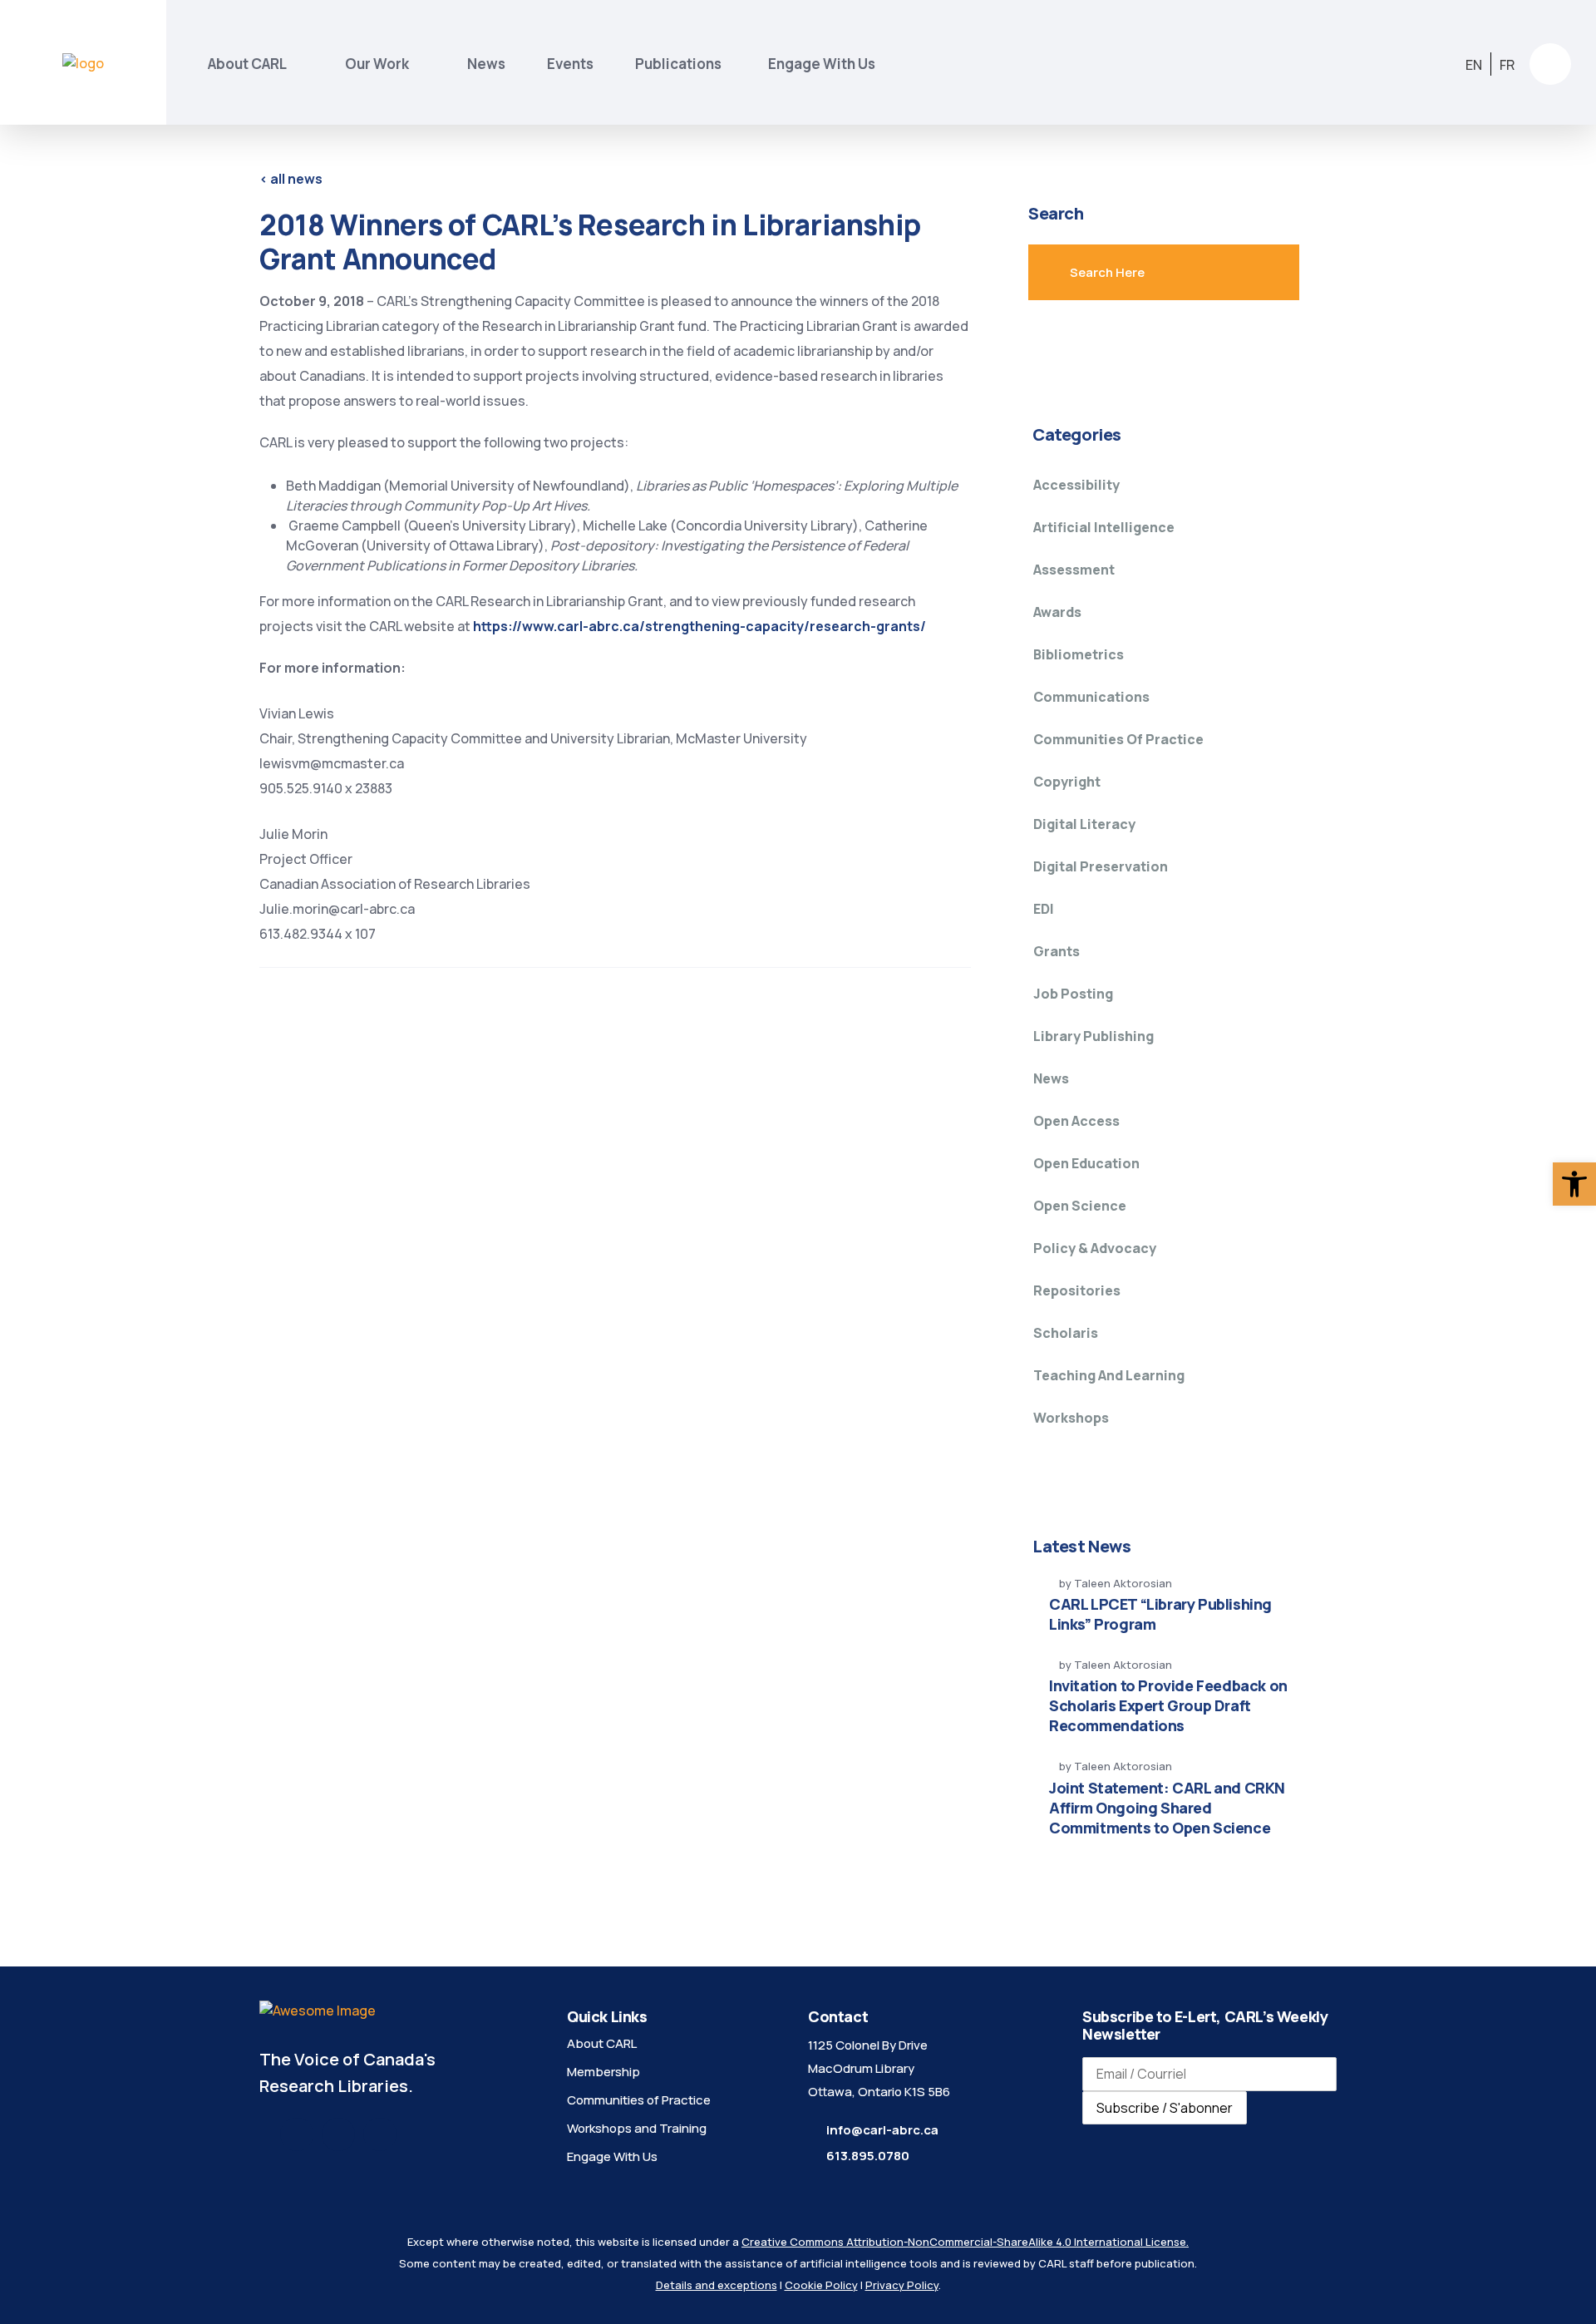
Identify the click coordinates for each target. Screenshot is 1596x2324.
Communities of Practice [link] (1118, 739)
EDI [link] (1044, 909)
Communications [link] (1091, 697)
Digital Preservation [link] (1101, 866)
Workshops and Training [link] (637, 2128)
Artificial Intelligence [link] (1104, 527)
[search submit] (1251, 273)
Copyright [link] (1067, 782)
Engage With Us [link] (822, 64)
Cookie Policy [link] (821, 2285)
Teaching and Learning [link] (1109, 1375)
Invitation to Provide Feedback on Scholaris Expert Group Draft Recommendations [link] (1168, 1705)
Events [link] (570, 64)
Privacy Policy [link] (902, 2285)
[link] (1574, 1184)
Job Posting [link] (1073, 994)
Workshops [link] (1071, 1418)
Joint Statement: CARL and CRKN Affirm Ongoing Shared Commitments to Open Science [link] (1167, 1808)
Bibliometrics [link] (1079, 654)
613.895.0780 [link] (868, 2156)
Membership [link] (603, 2072)
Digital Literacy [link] (1084, 824)
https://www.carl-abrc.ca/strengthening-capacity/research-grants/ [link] (699, 626)
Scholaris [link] (1066, 1333)
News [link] (486, 64)
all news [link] (291, 179)
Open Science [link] (1080, 1206)
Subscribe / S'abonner (1165, 2108)
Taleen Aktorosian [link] (1123, 1583)
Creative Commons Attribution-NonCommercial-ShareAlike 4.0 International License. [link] (965, 2242)
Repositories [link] (1077, 1290)
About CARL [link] (247, 64)
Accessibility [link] (1076, 485)
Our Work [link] (377, 64)
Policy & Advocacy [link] (1095, 1248)
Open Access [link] (1076, 1121)
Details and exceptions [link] (717, 2285)
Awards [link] (1057, 612)
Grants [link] (1057, 951)
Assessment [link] (1074, 570)
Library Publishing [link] (1094, 1036)
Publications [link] (681, 64)
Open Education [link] (1086, 1163)
